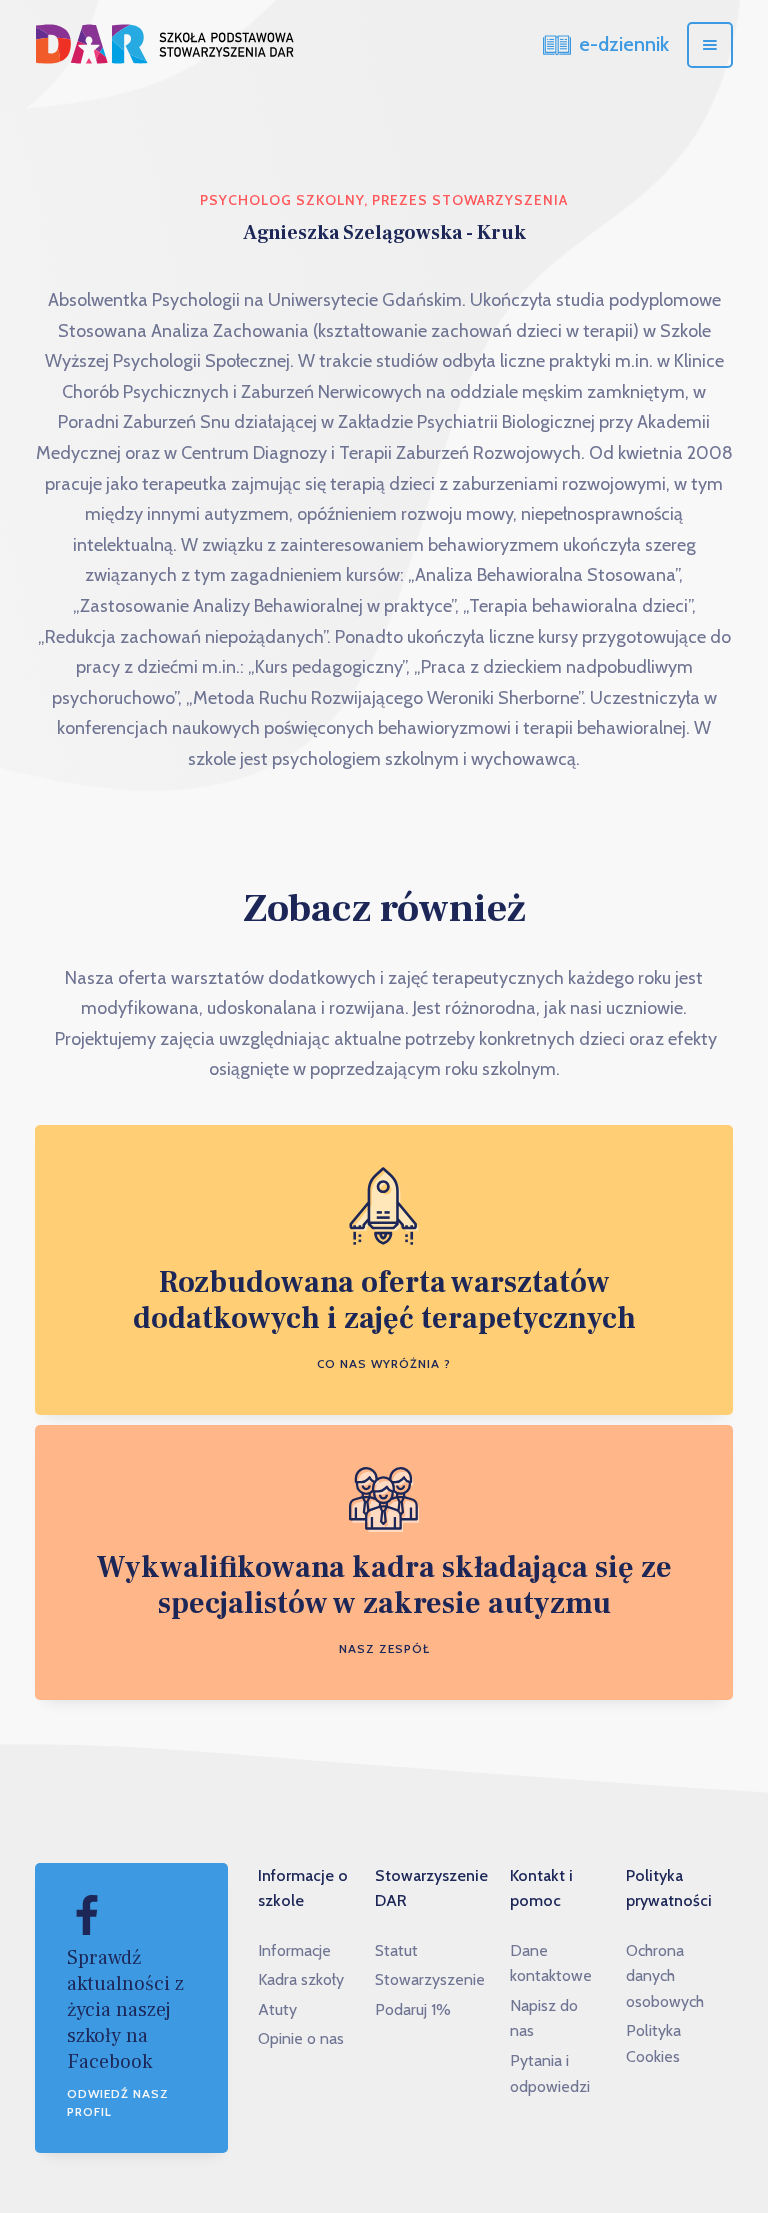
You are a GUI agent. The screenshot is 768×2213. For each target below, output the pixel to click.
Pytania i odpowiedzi (550, 2073)
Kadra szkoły (301, 1979)
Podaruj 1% (413, 2009)
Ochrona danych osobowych (665, 1976)
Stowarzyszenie (430, 1979)
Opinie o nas (301, 2038)
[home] (165, 45)
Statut (396, 1950)
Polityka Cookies (653, 2043)
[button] (710, 45)
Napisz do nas (544, 2018)
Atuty (277, 2009)
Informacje (294, 1950)
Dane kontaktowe (551, 1963)
